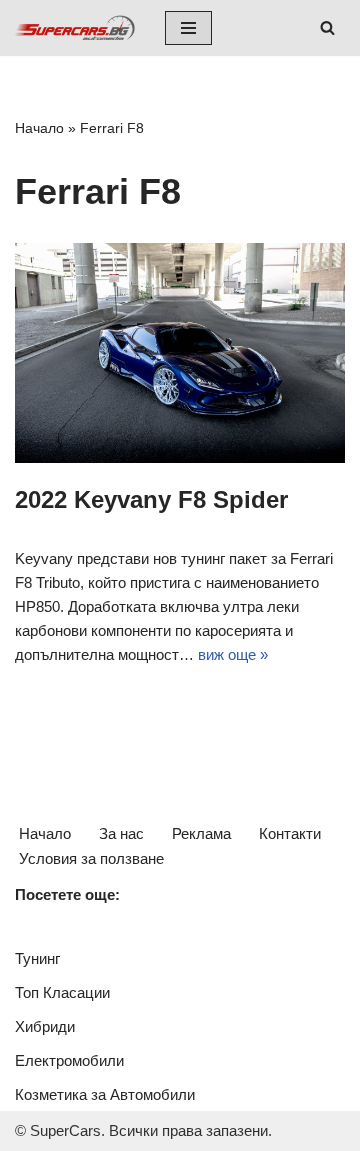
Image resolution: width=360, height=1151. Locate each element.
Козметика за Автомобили (105, 1094)
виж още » (233, 654)
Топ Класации (62, 992)
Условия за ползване (91, 858)
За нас (121, 833)
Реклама (201, 833)
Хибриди (45, 1026)
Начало (39, 128)
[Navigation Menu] (188, 28)
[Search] (327, 27)
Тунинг (37, 958)
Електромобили (69, 1060)
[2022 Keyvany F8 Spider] (180, 353)
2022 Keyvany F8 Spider (151, 499)
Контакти (290, 833)
